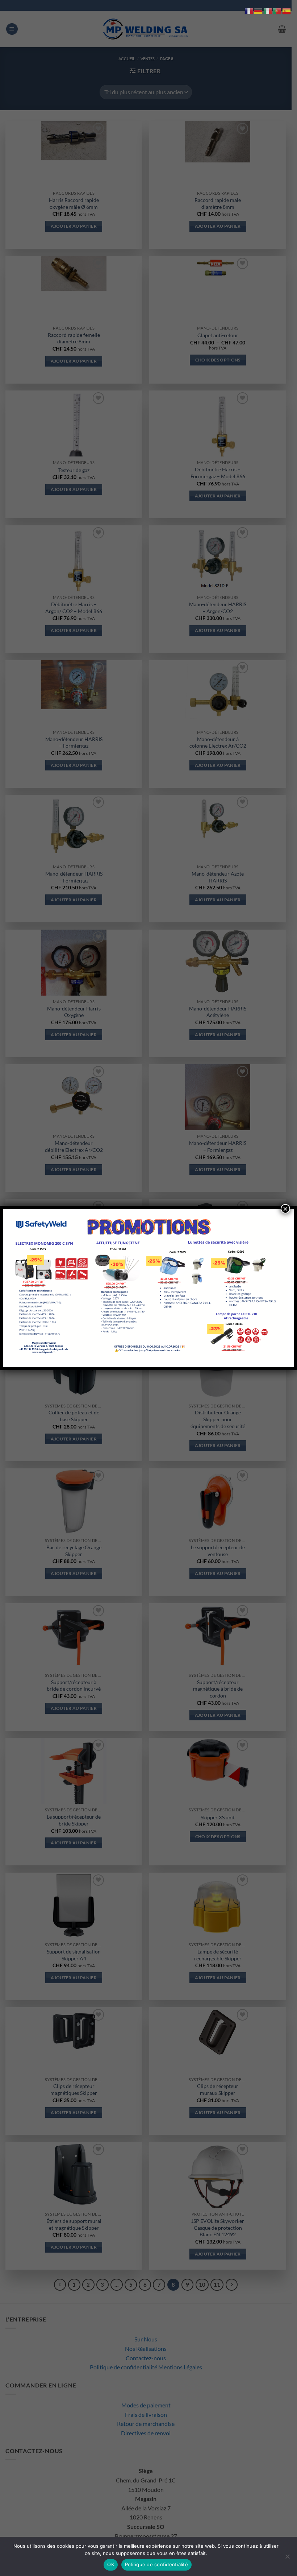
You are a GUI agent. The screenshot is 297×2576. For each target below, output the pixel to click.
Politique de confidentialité (156, 2564)
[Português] (277, 10)
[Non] (287, 2559)
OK (111, 2564)
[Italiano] (268, 10)
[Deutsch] (259, 10)
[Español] (287, 10)
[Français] (249, 10)
